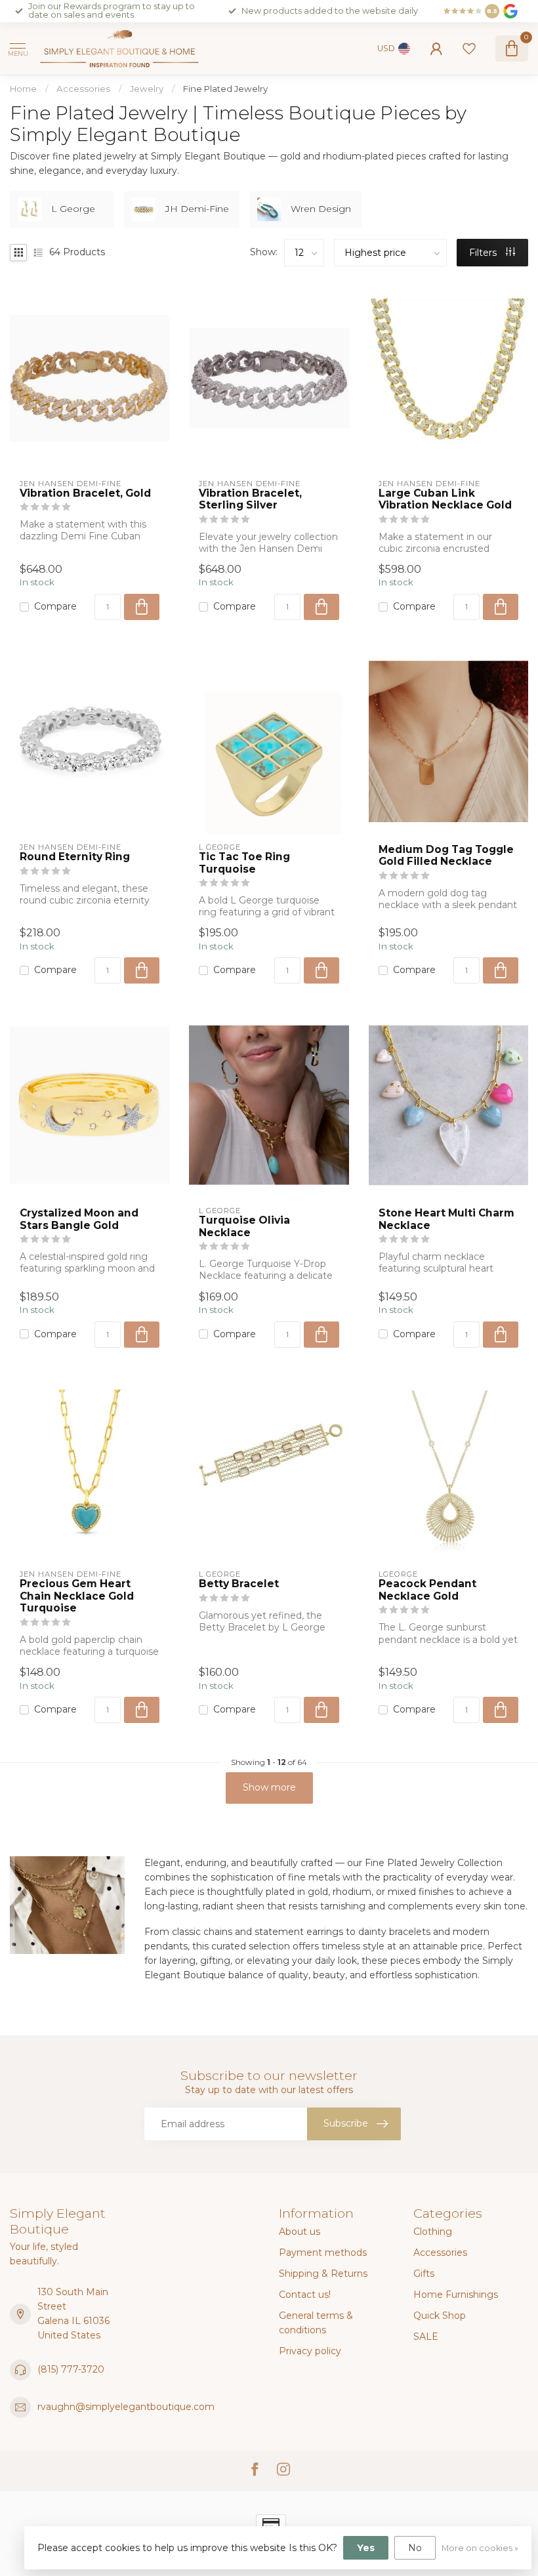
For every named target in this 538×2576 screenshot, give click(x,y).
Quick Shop (440, 2316)
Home (23, 89)
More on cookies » (480, 2548)
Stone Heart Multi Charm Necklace (446, 1219)
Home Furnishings (456, 2295)
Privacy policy (310, 2351)
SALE (426, 2337)
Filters (484, 253)
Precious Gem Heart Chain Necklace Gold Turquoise (77, 1596)
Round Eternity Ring (75, 857)
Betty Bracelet (239, 1584)
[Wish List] (469, 49)
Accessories (83, 89)
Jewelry (147, 89)
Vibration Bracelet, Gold (85, 493)
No (415, 2548)
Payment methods (323, 2253)
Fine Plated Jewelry (225, 89)
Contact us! (305, 2295)
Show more (269, 1787)
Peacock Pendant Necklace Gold (427, 1590)
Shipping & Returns (323, 2274)
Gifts (424, 2274)
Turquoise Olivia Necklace (244, 1226)
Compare (55, 607)
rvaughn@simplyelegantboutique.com (126, 2407)
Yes (366, 2548)
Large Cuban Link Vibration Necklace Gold (445, 499)
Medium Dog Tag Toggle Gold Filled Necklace (446, 856)
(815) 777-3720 (71, 2369)
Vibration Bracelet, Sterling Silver (250, 499)
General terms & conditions (316, 2323)
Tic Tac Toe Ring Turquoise (244, 863)
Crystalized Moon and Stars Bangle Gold (79, 1219)
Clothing (433, 2232)
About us (300, 2232)
